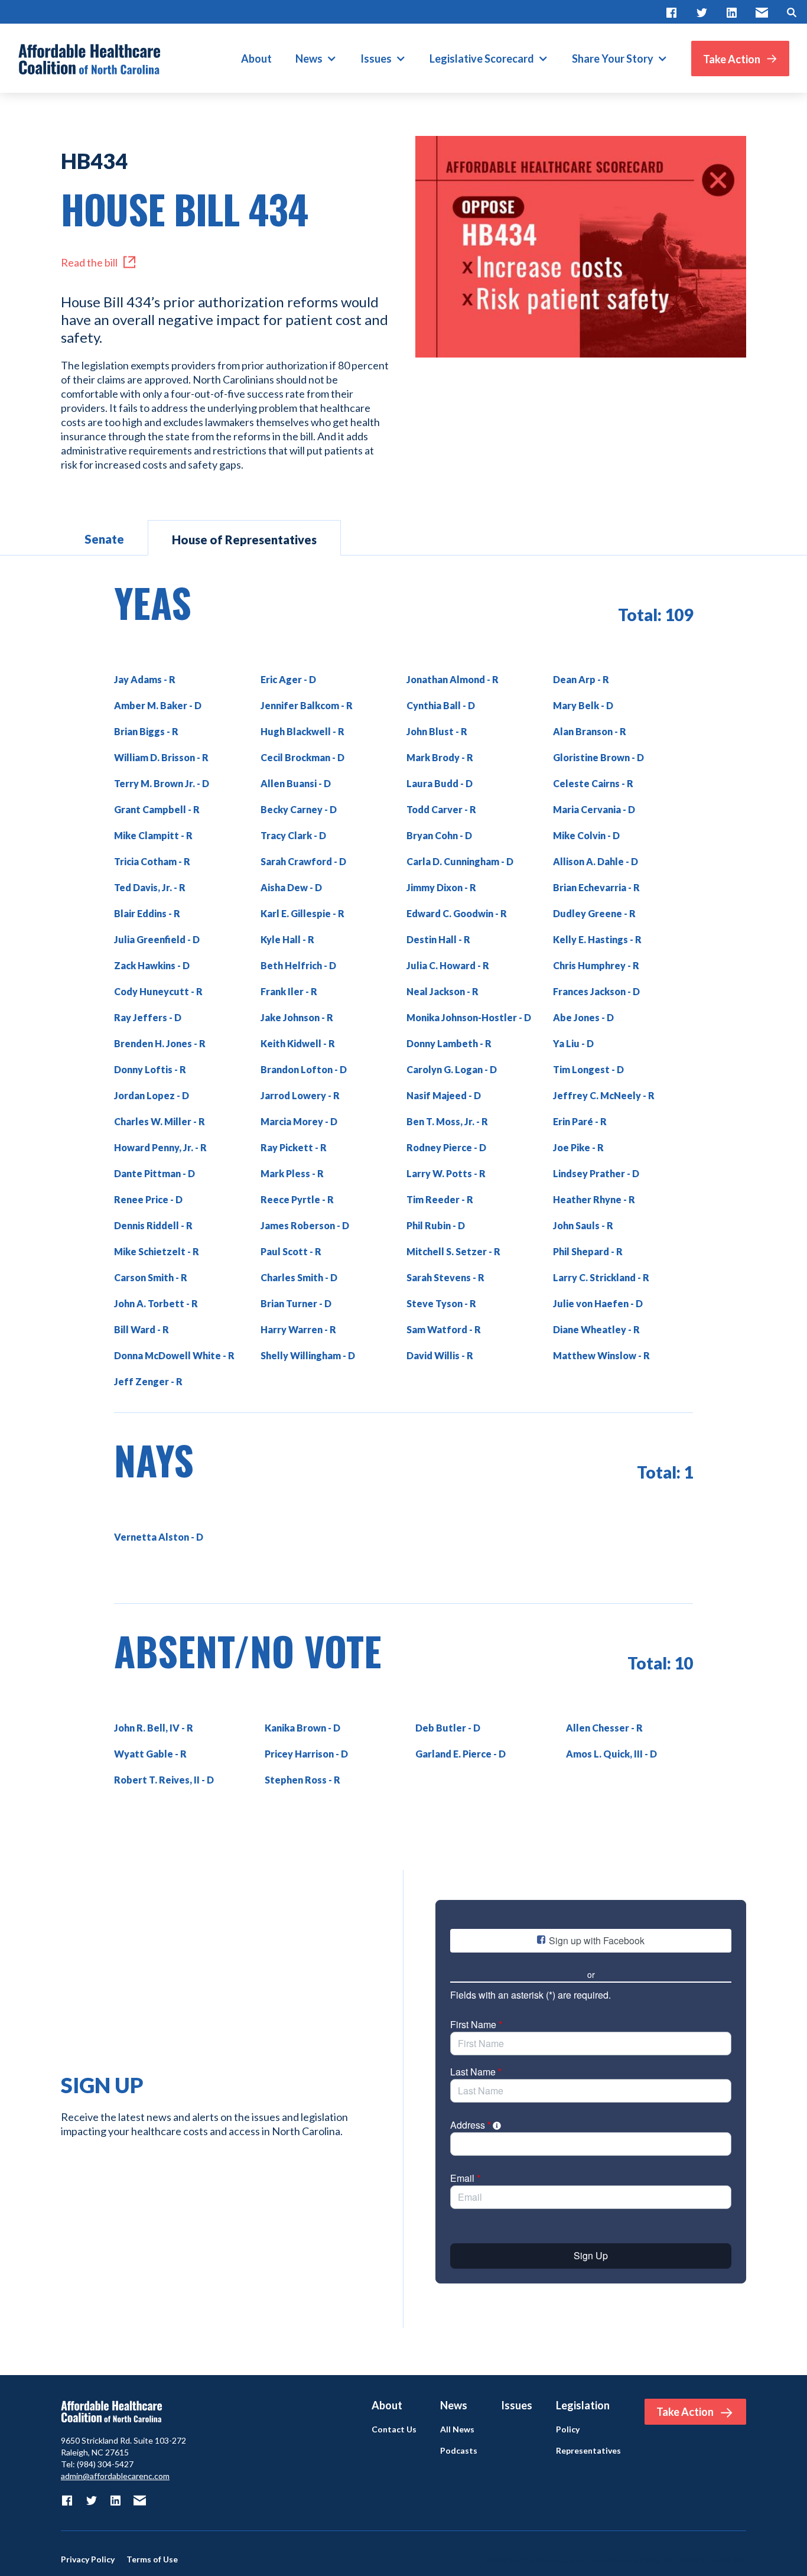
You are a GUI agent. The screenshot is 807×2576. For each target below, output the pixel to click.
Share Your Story (613, 59)
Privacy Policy (88, 2559)
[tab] (104, 538)
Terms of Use (152, 2559)
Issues (376, 59)
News (309, 59)
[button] (316, 59)
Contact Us (394, 2429)
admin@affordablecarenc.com (115, 2476)
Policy (568, 2429)
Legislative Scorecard (482, 59)
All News (457, 2429)
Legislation (583, 2405)
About (256, 59)
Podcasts (459, 2451)
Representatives (588, 2451)
